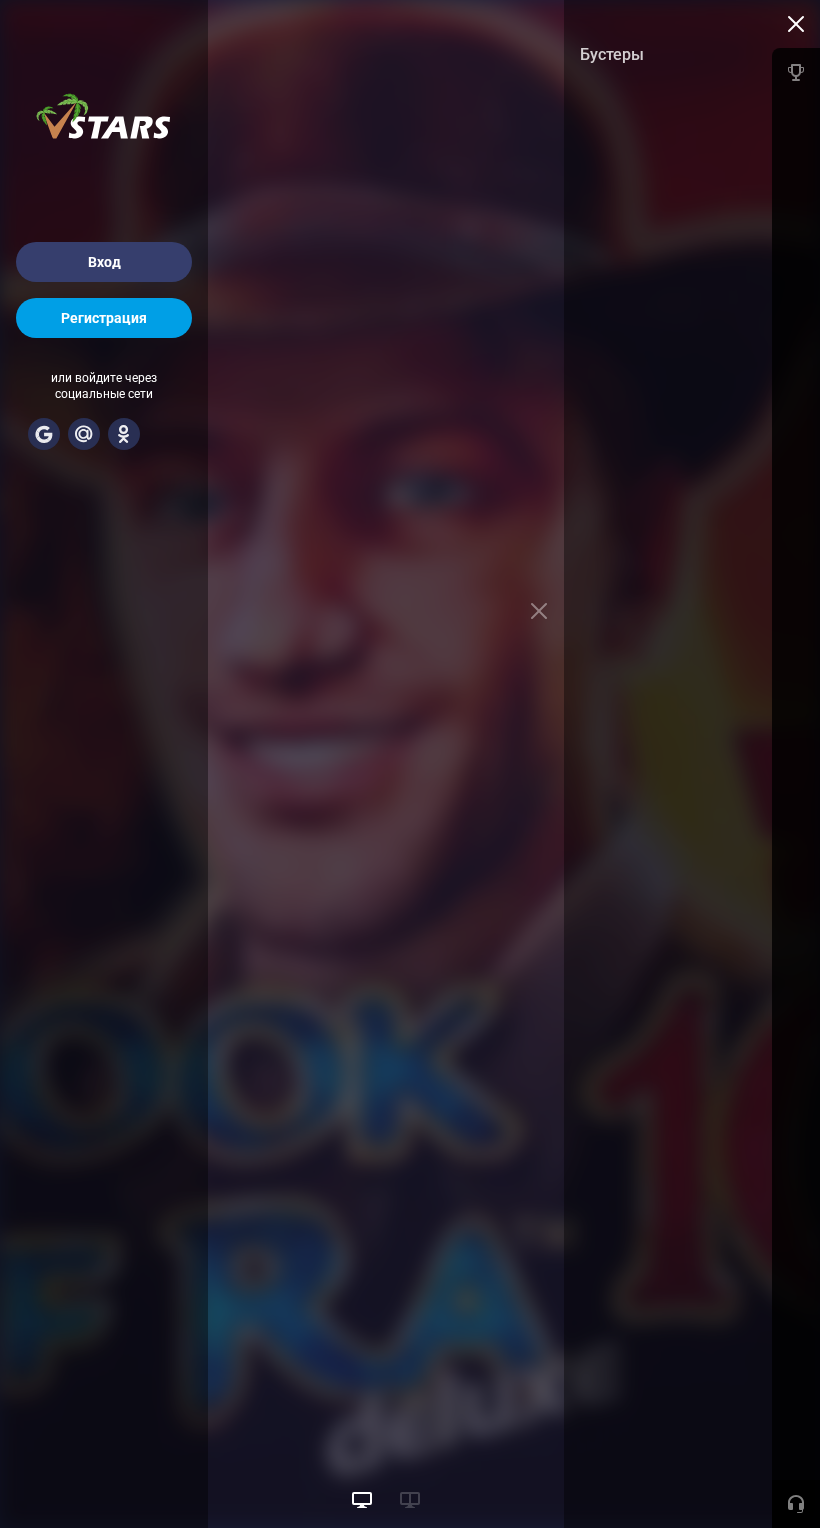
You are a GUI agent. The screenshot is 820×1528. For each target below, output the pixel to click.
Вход (104, 262)
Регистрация (104, 318)
